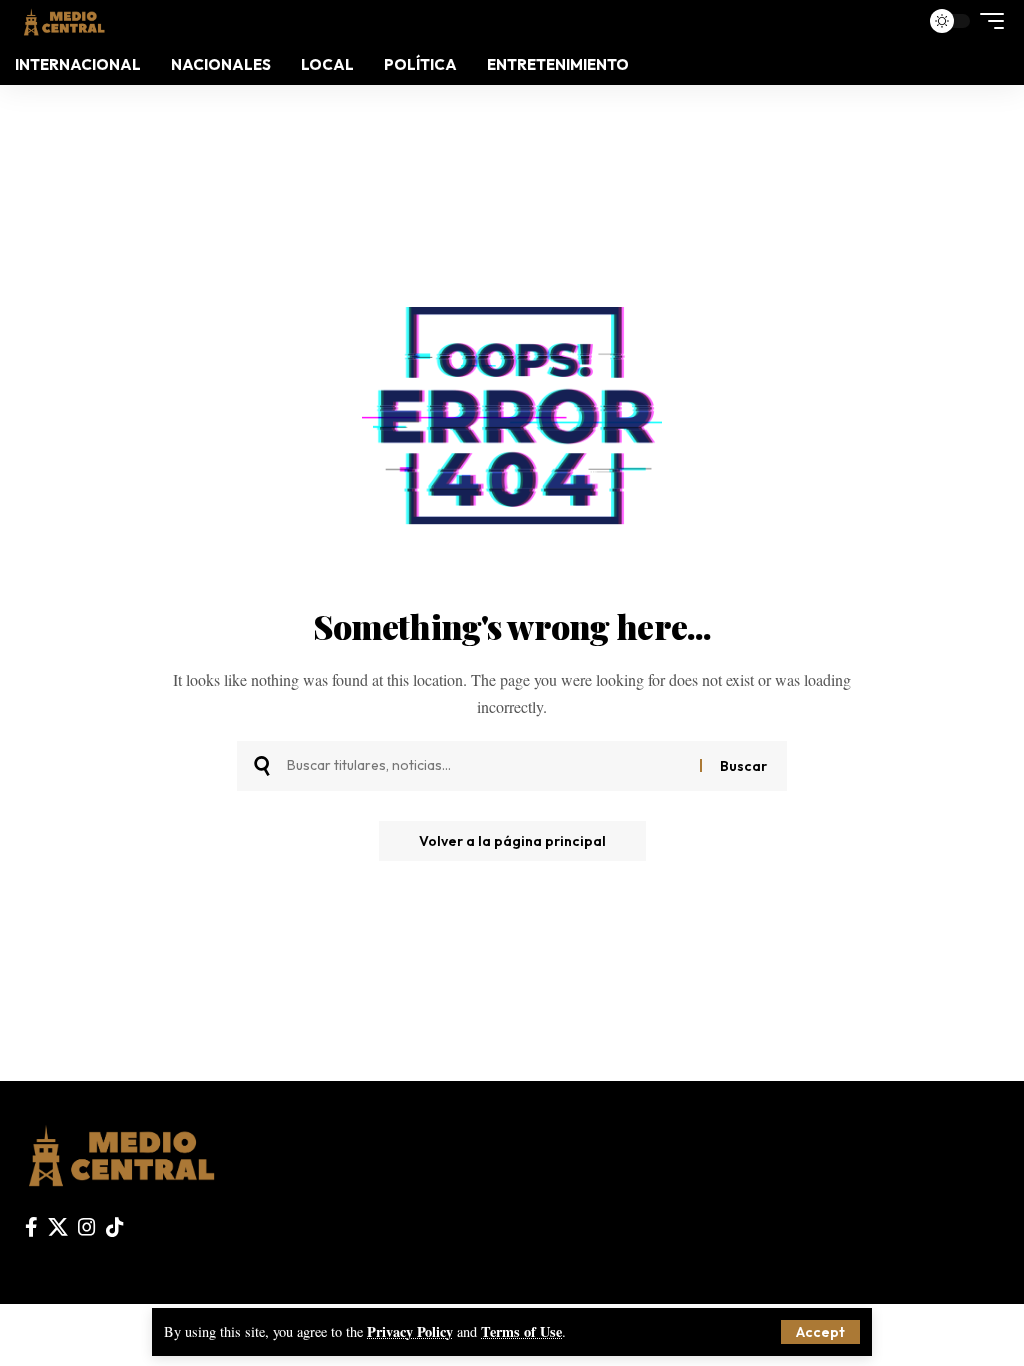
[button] (820, 1332)
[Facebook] (31, 1227)
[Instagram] (87, 1227)
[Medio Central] (63, 20)
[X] (58, 1227)
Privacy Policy (410, 1331)
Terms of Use (521, 1331)
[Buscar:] (486, 766)
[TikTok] (115, 1227)
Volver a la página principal (512, 841)
